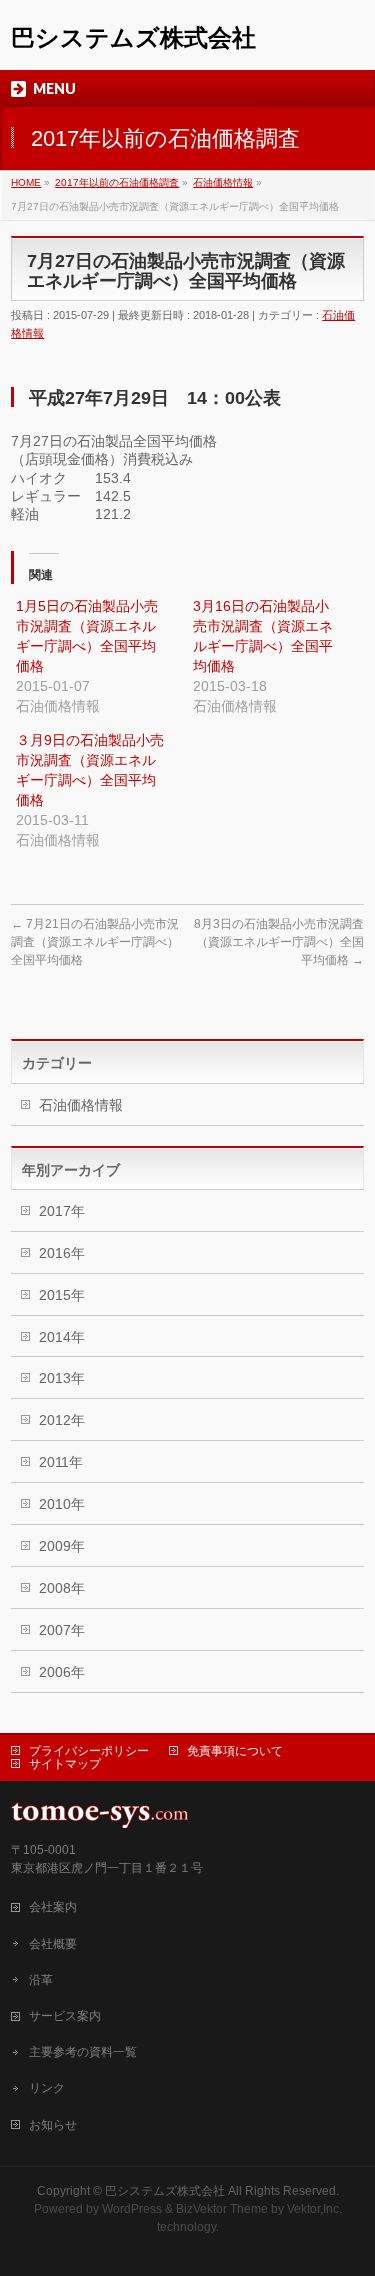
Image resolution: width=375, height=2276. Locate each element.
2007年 (62, 1630)
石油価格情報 (81, 1105)
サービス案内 (65, 2016)
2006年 (62, 1672)
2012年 (62, 1420)
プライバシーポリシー (89, 1751)
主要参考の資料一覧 (83, 2052)
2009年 (62, 1546)
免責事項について (235, 1751)
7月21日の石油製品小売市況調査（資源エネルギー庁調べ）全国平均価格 (95, 942)
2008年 (62, 1588)
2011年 (61, 1462)
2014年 (62, 1337)
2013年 (62, 1378)
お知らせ (53, 2125)
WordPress (132, 2209)
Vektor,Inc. (314, 2209)
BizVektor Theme (222, 2209)
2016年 (62, 1253)
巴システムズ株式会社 (133, 37)
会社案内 (53, 1907)
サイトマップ (65, 1764)
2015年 (62, 1295)
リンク (47, 2088)
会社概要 (53, 1944)
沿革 (41, 1980)
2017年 (62, 1211)
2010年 (62, 1504)
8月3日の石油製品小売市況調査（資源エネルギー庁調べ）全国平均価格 (279, 942)
